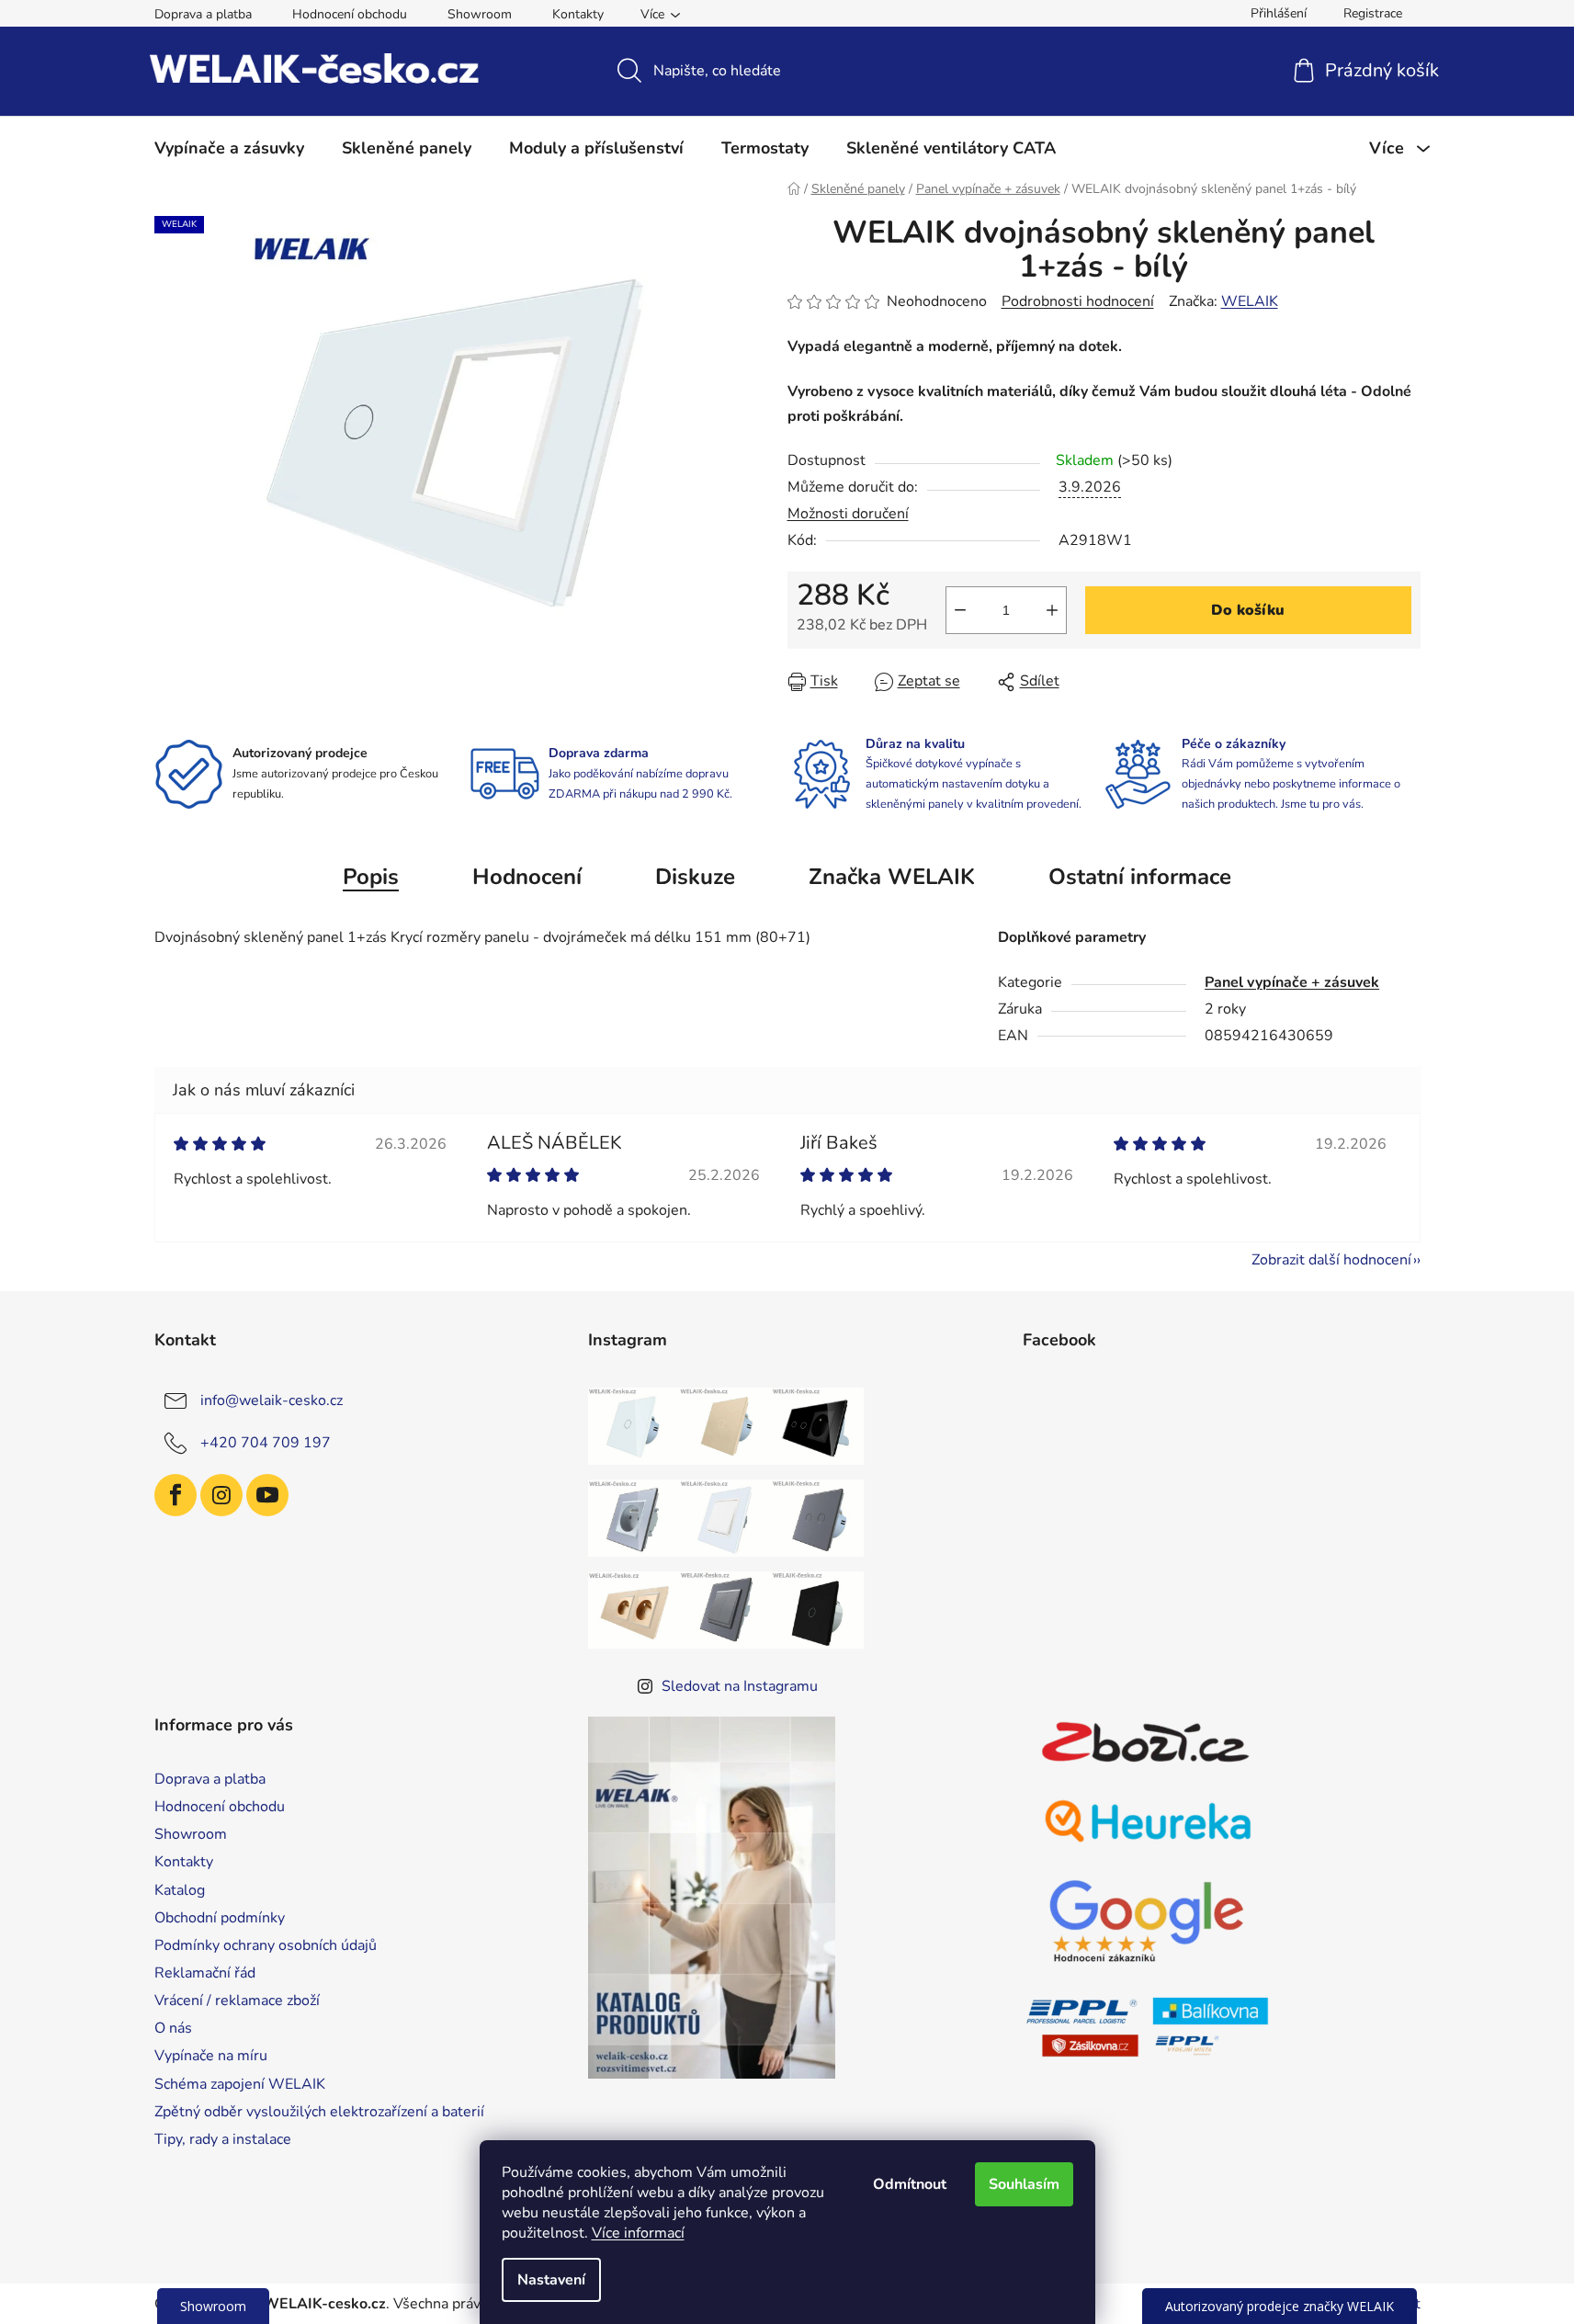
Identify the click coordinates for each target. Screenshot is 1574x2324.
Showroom (480, 14)
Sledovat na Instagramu (740, 1686)
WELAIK (1250, 301)
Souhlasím (1024, 2184)
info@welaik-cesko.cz (272, 1400)
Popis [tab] (371, 877)
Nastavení (551, 2280)
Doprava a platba (203, 14)
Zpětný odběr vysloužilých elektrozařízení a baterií (319, 2112)
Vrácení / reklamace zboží (237, 2001)
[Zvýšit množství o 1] (1052, 610)
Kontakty (578, 14)
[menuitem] (229, 148)
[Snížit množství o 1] (960, 610)
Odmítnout (910, 2184)
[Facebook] (176, 1495)
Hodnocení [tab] (527, 877)
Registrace (1373, 13)
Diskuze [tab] (695, 877)
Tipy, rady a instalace (223, 2139)
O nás (173, 2028)
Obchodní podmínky (220, 1918)
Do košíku (1248, 610)
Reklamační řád (205, 1973)
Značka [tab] (892, 877)
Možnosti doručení (848, 514)
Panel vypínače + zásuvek (1292, 982)
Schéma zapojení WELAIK (240, 2084)
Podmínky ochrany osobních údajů (266, 1945)
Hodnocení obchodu (350, 14)
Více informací (638, 2233)
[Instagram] (221, 1495)
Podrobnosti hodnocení (1078, 301)
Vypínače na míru (211, 2056)
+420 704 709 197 (266, 1443)
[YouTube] (267, 1495)
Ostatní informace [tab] (1140, 877)
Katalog (180, 1890)
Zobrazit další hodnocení (1331, 1260)
